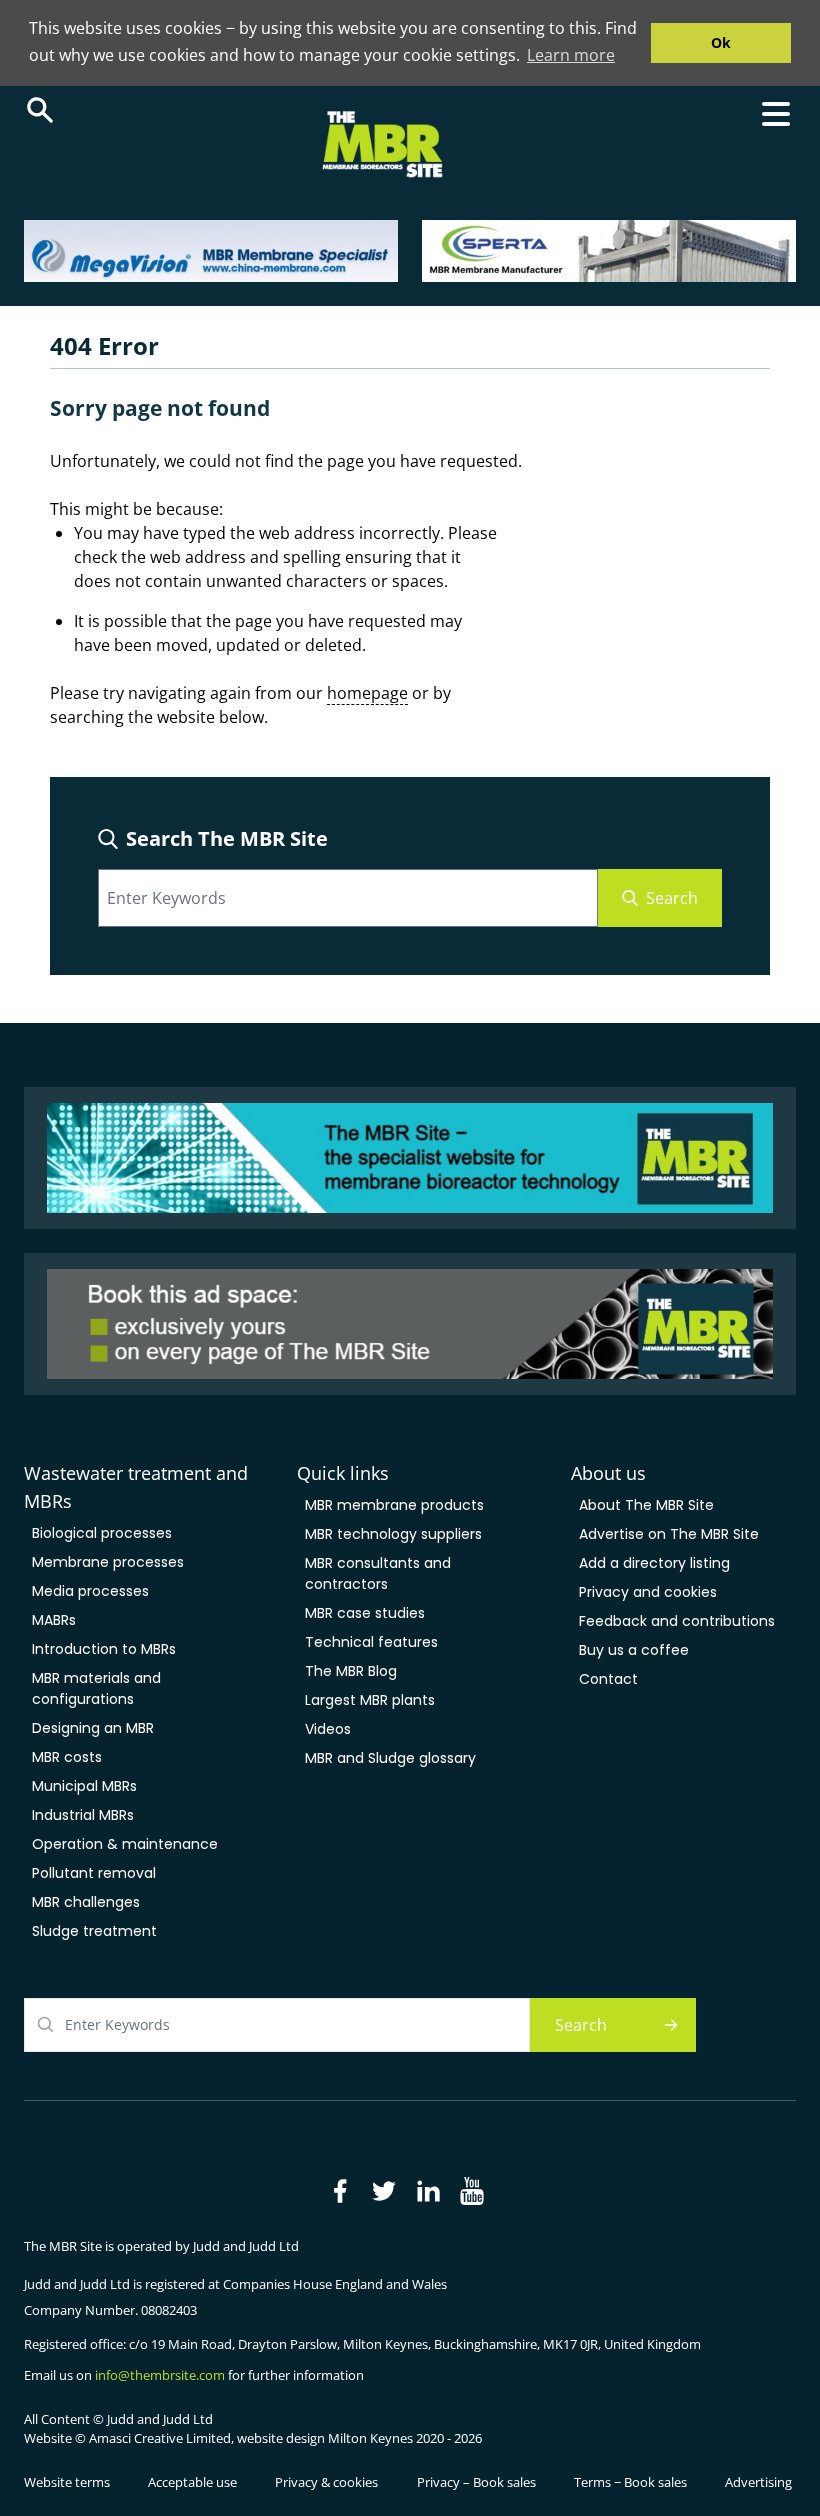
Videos (328, 1729)
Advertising (758, 2482)
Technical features (371, 1642)
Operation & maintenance (125, 1844)
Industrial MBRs (83, 1815)
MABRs (54, 1620)
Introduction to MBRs (104, 1649)
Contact (608, 1679)
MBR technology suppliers (393, 1534)
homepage (367, 693)
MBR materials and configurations (96, 1688)
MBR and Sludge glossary (390, 1758)
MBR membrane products (394, 1505)
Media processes (90, 1591)
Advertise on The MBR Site (669, 1534)
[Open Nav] (776, 114)
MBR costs (67, 1757)
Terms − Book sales (630, 2482)
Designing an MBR (93, 1728)
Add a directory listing (654, 1563)
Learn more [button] (571, 55)
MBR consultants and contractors (378, 1573)
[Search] (40, 110)
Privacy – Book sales (476, 2482)
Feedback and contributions (677, 1621)
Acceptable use (192, 2482)
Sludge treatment (94, 1931)
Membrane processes (108, 1562)
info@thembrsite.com (160, 2375)
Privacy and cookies (648, 1592)
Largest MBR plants (370, 1700)
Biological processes (102, 1533)
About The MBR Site (646, 1505)
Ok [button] (721, 42)
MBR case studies (365, 1613)
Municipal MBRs (84, 1786)
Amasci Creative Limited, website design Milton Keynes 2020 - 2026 (285, 2438)
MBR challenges (86, 1902)
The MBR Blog (351, 1671)
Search (672, 898)
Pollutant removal (94, 1873)
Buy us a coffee (634, 1650)
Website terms (67, 2482)
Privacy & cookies (326, 2482)
